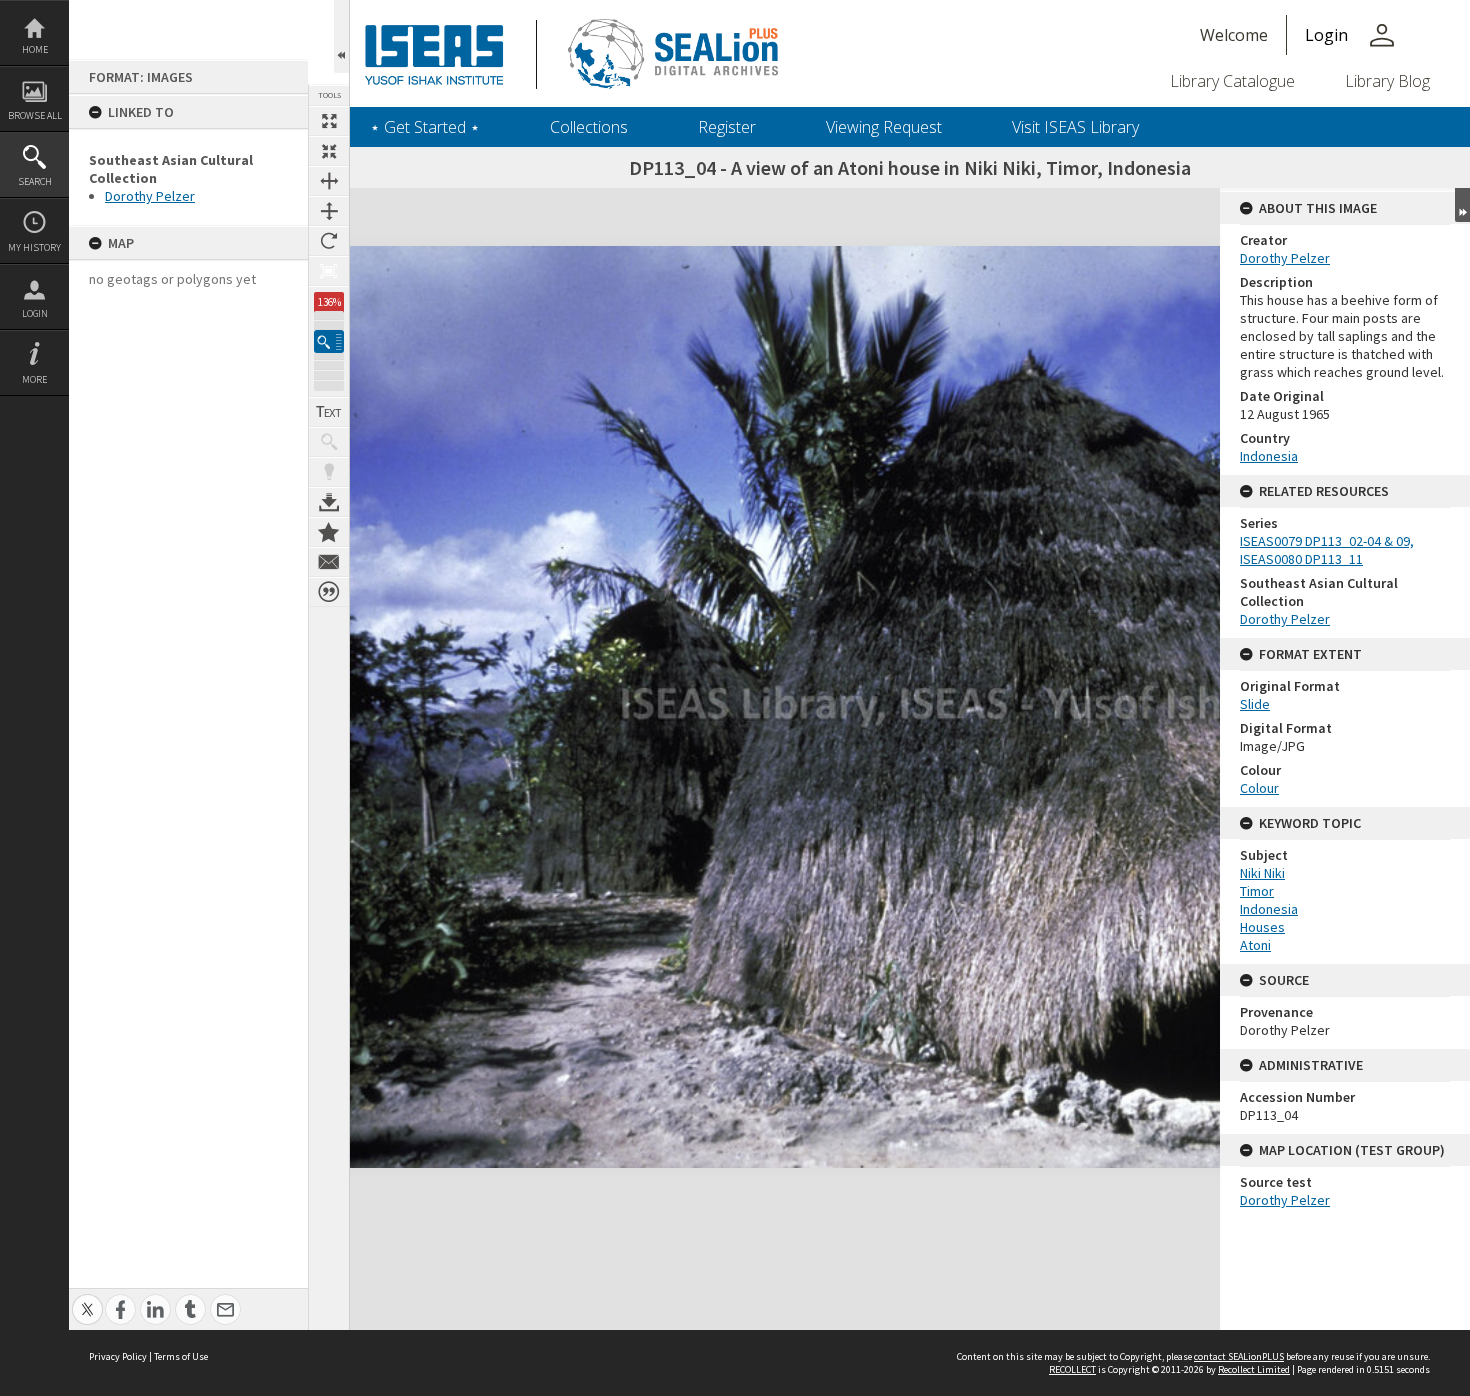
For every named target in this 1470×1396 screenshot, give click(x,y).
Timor (1257, 891)
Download (329, 502)
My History (34, 247)
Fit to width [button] (329, 181)
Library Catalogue (1232, 81)
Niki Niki (1262, 873)
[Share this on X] (87, 1298)
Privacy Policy (118, 1356)
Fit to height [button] (329, 211)
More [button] (34, 379)
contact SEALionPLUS (1239, 1356)
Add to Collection (329, 532)
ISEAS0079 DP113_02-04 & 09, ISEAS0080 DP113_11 (1327, 550)
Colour (1259, 788)
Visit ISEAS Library (1075, 127)
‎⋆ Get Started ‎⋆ (425, 127)
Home (35, 49)
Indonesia (1269, 456)
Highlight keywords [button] (329, 472)
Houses (1262, 927)
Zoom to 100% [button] (329, 271)
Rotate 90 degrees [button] (329, 241)
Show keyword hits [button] (329, 442)
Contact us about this (329, 562)
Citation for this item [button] (329, 592)
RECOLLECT (1072, 1369)
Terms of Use (181, 1356)
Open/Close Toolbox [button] (341, 36)
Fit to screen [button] (329, 151)
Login (35, 313)
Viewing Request (884, 127)
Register (727, 127)
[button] (329, 341)
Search (35, 181)
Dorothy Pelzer (150, 196)
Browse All (35, 115)
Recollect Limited (1254, 1369)
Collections (589, 127)
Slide (1255, 704)
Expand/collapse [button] (1462, 205)
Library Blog (1387, 81)
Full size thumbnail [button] (329, 121)
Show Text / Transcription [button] (329, 412)
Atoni (1255, 945)
